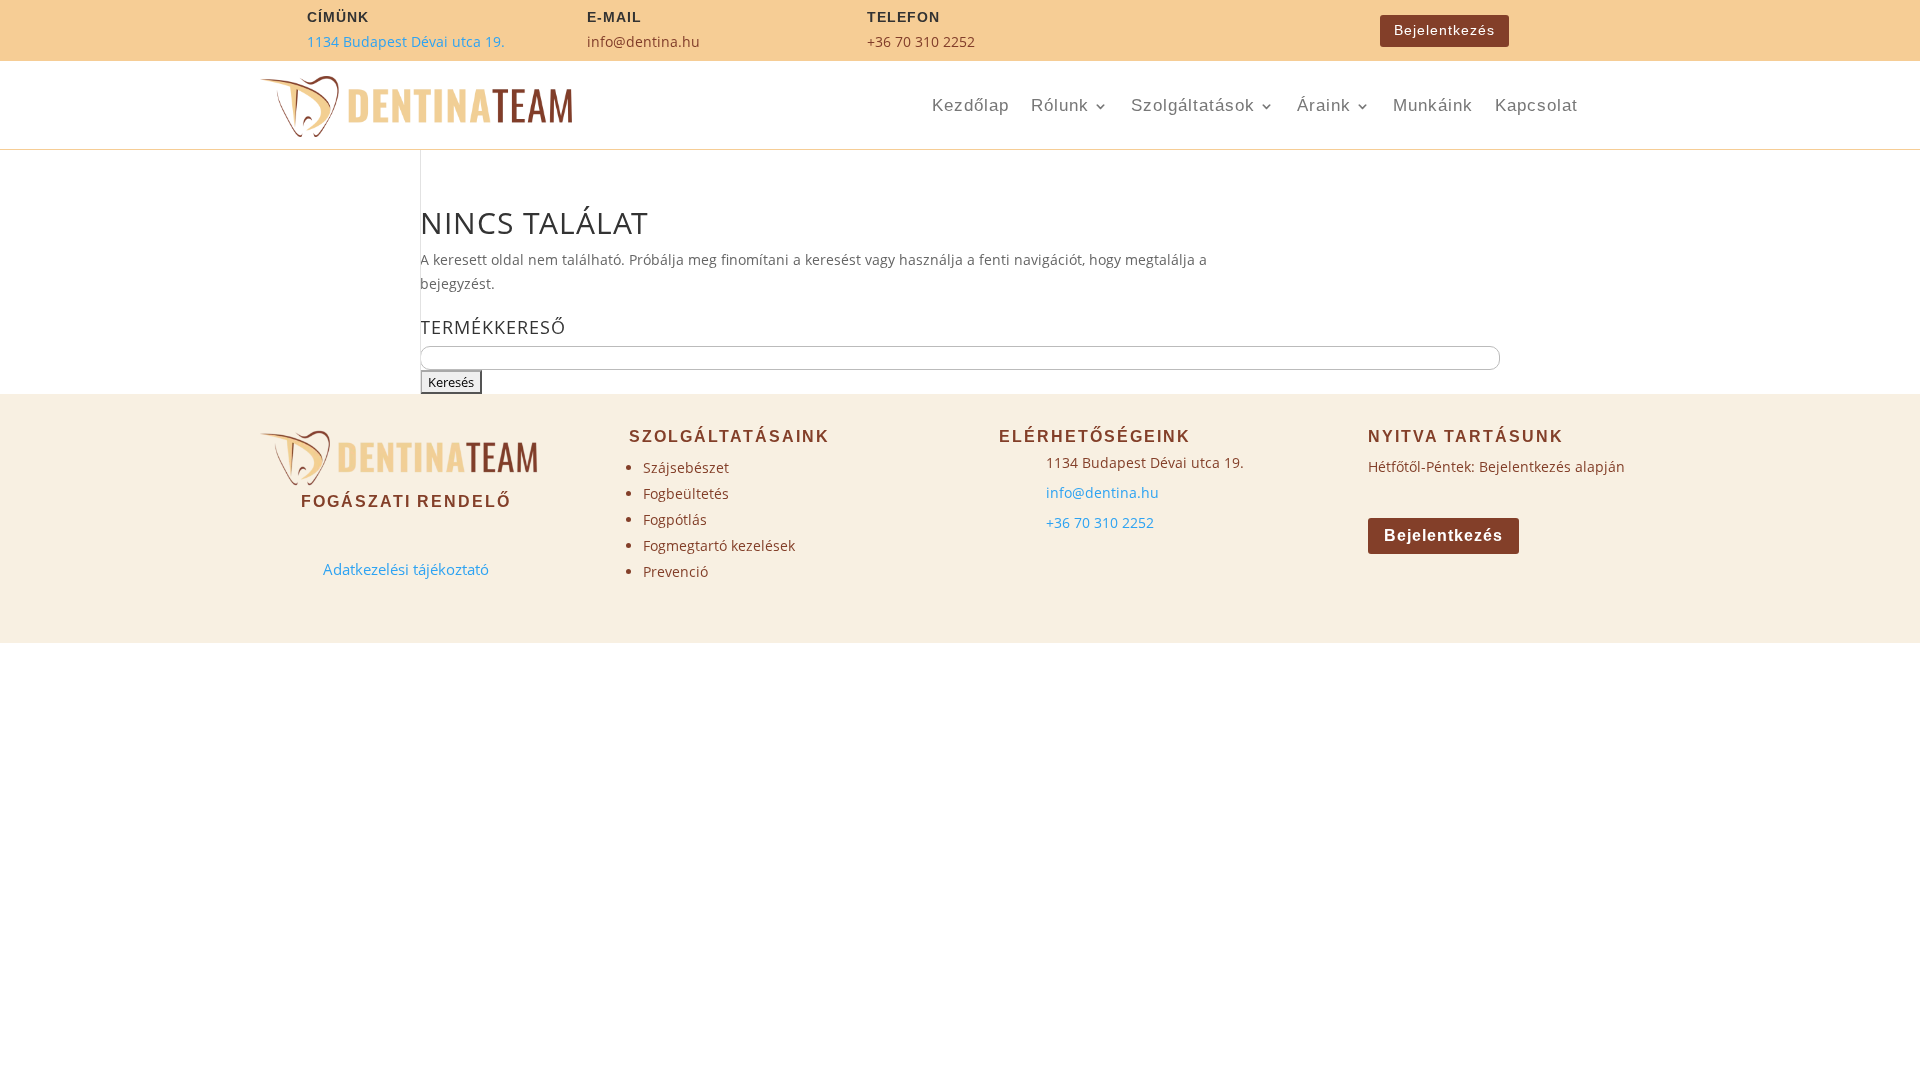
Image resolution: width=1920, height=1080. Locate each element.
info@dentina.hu (643, 41)
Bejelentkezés (1444, 30)
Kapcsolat (1536, 107)
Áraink (1324, 107)
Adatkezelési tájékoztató (406, 569)
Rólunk (1060, 107)
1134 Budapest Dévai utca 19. (406, 41)
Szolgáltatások (1193, 107)
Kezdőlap (970, 107)
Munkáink (1433, 107)
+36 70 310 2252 (921, 41)
